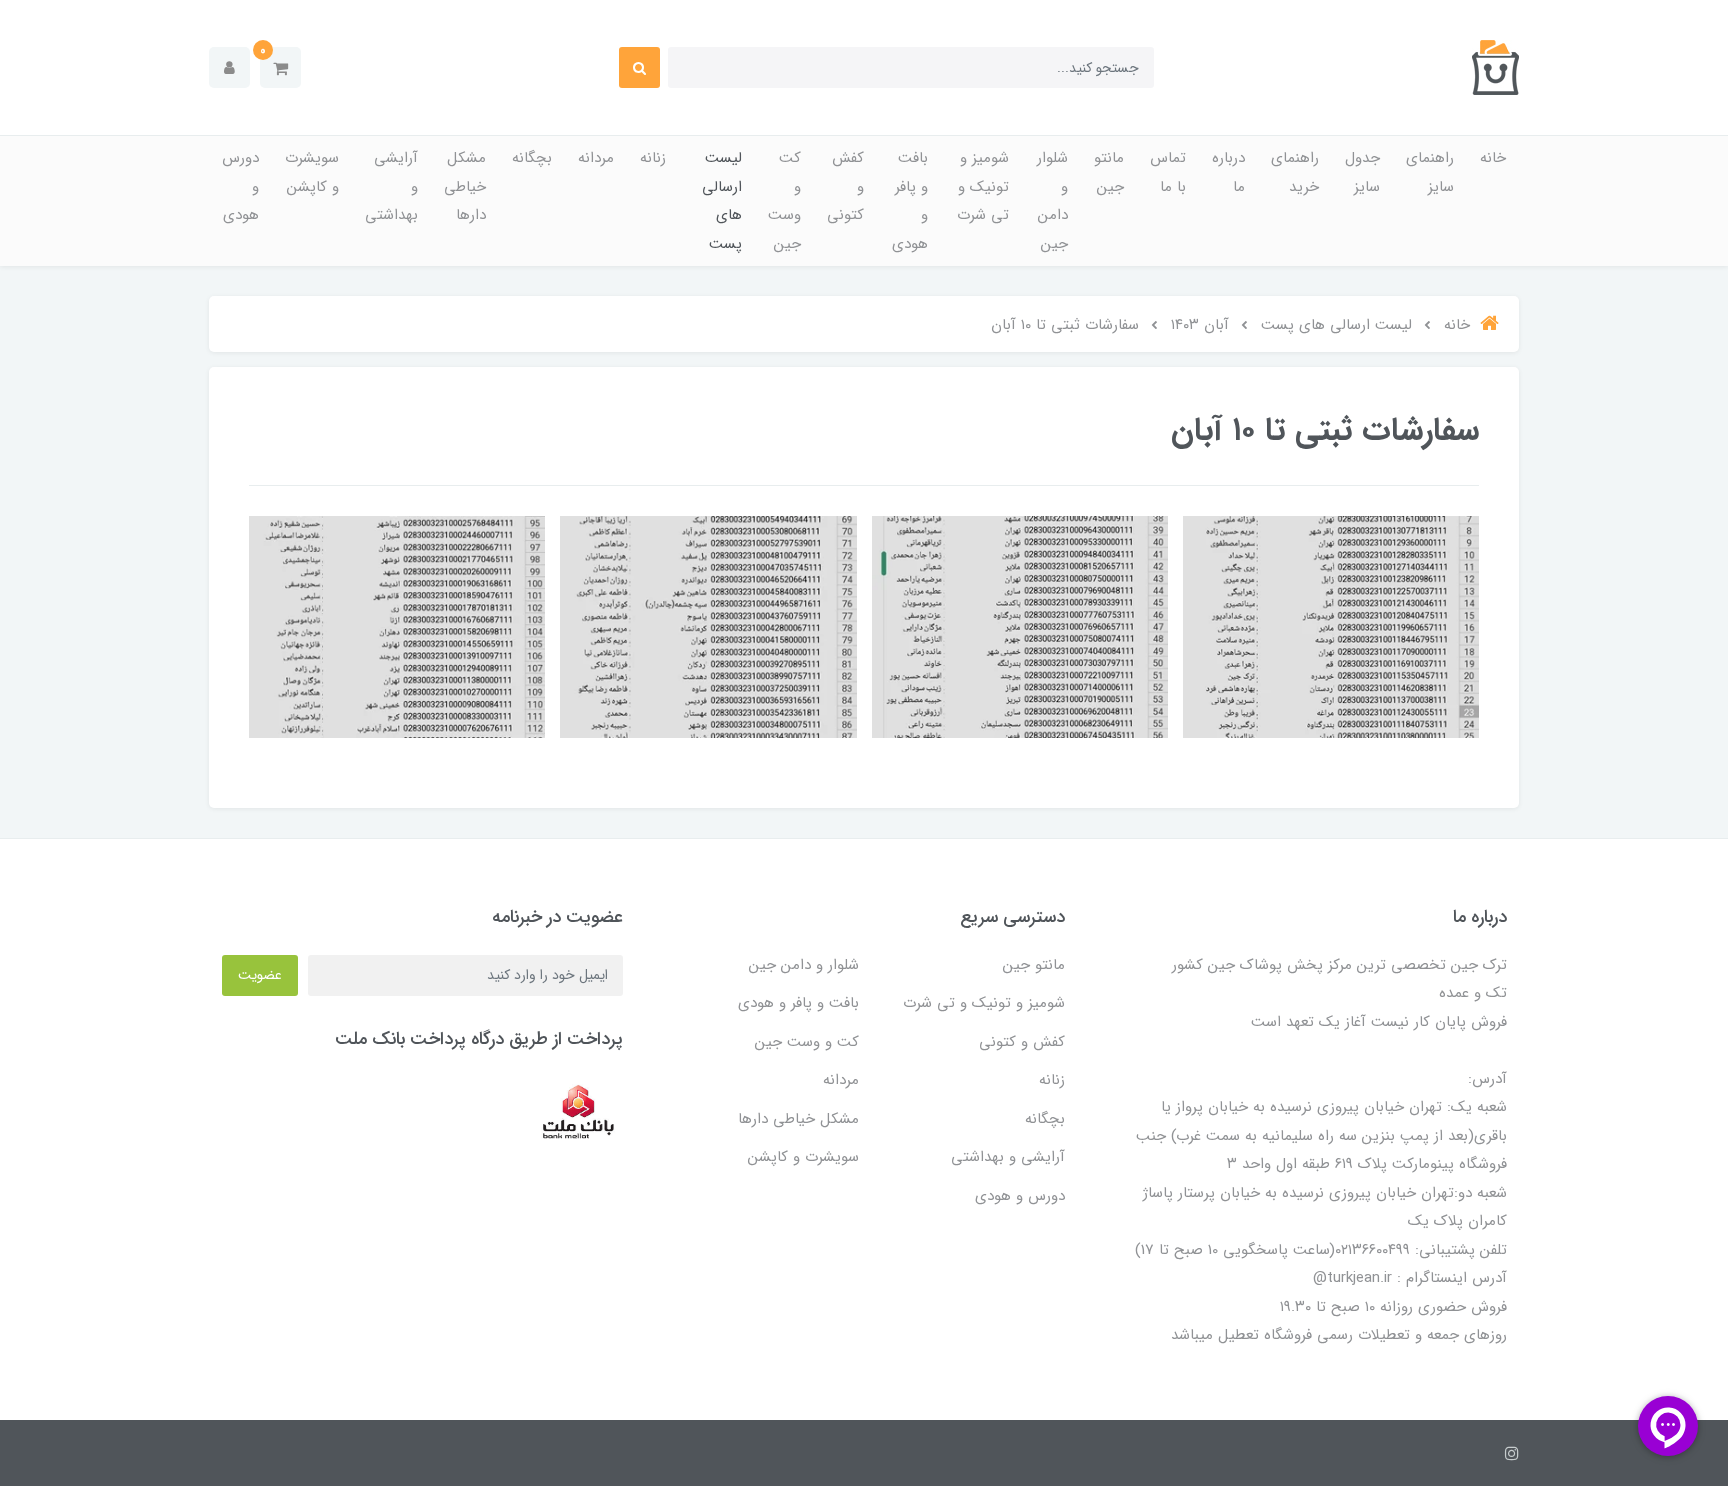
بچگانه (532, 158)
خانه (1493, 158)
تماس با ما (1168, 172)
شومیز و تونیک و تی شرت (983, 186)
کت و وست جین (784, 201)
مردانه (596, 158)
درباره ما (1228, 172)
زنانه (653, 158)
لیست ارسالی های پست (722, 201)
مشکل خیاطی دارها (465, 186)
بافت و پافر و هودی (910, 201)
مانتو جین (1109, 172)
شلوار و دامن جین (1052, 201)
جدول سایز (1362, 172)
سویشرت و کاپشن (312, 172)
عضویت (260, 975)
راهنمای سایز (1430, 172)
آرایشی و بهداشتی (391, 186)
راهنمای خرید (1295, 172)
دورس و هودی (240, 186)
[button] (280, 67)
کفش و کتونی (845, 186)
